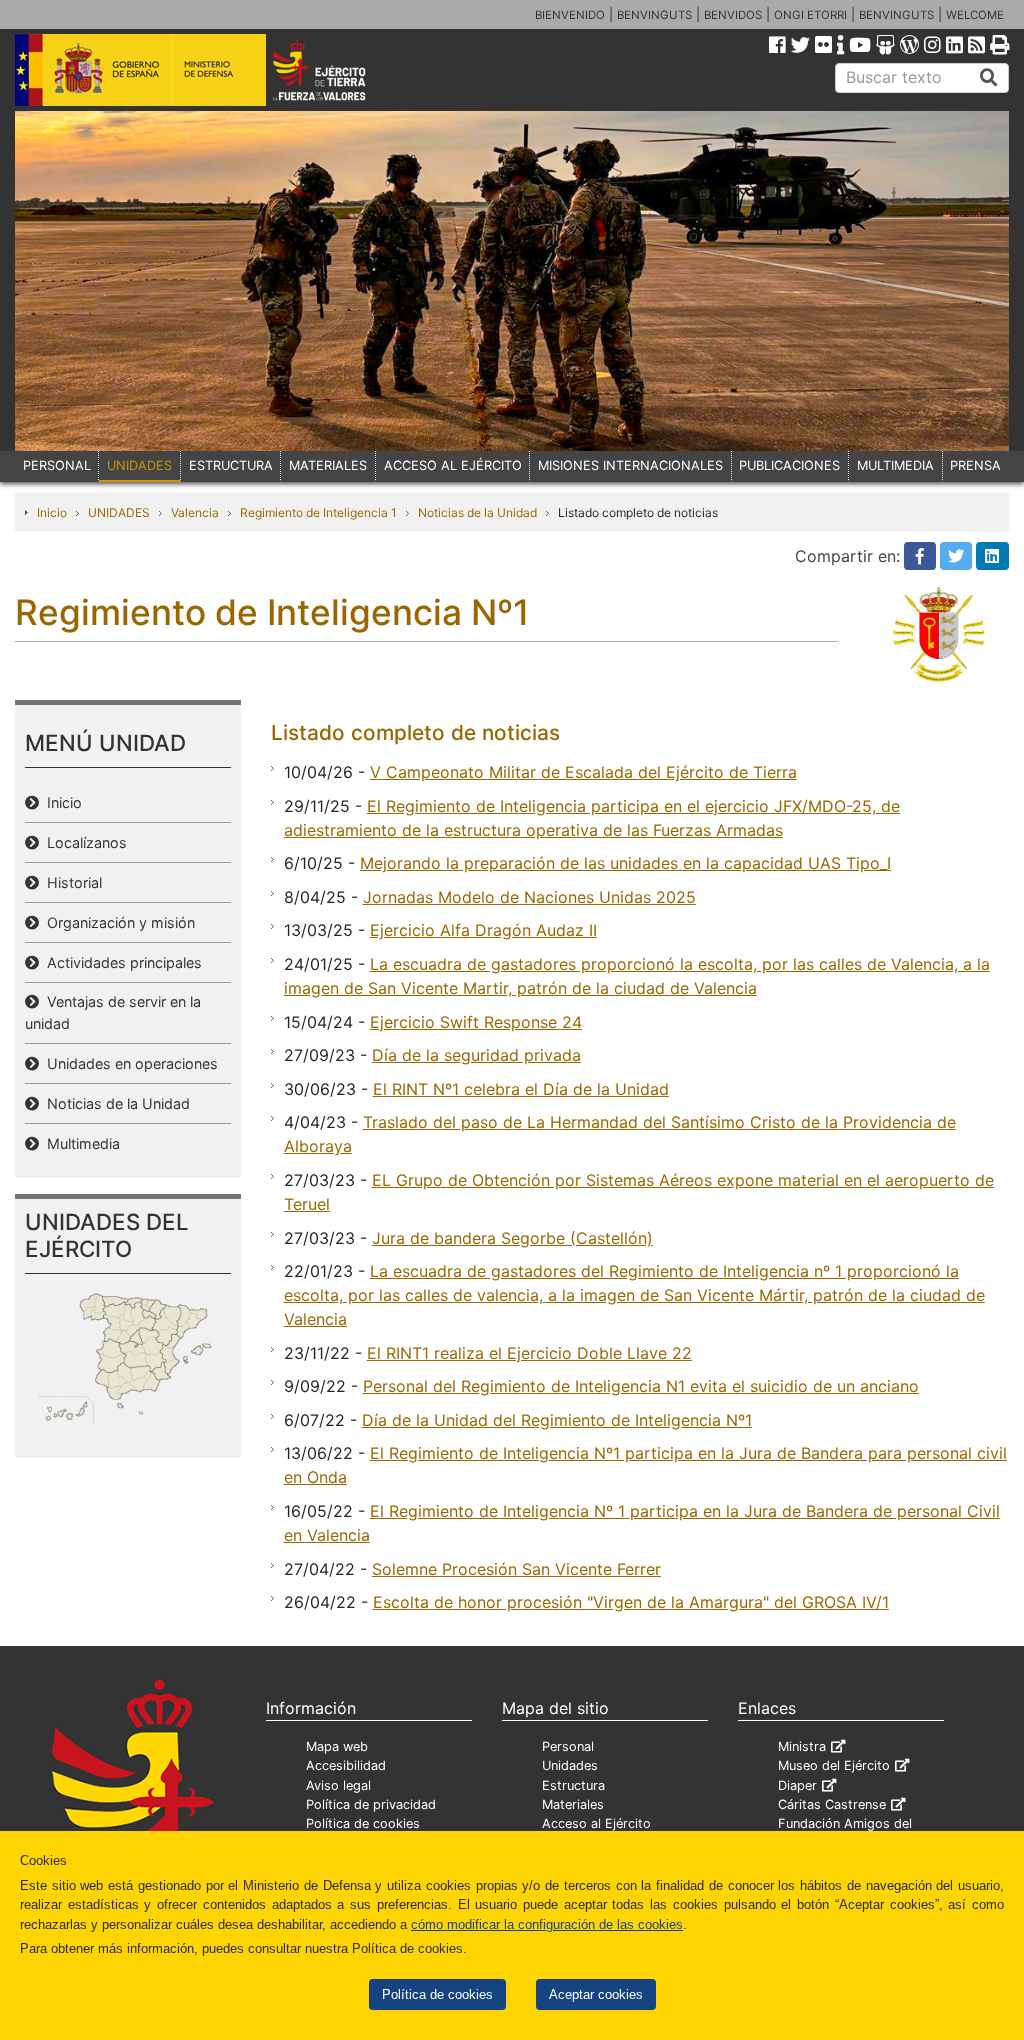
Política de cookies (437, 1994)
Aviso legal (338, 1785)
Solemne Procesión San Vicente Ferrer (516, 1569)
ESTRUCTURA (231, 465)
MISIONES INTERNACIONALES (630, 465)
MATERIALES (328, 465)
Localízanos (83, 842)
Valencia (195, 512)
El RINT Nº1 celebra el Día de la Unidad (521, 1089)
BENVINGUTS (654, 15)
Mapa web (337, 1746)
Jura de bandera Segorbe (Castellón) (512, 1238)
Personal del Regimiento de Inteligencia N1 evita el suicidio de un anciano (641, 1386)
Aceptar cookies (596, 1994)
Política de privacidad (371, 1804)
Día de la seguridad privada (476, 1055)
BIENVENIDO (570, 15)
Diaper (797, 1785)
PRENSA (975, 465)
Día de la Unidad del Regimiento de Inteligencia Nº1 (557, 1420)
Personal (568, 1746)
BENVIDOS (733, 15)
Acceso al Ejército (596, 1823)
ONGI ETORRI (810, 15)
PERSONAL (57, 465)
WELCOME (975, 15)
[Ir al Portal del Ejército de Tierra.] (338, 69)
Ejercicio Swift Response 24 (476, 1022)
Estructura (573, 1785)
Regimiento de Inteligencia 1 (318, 512)
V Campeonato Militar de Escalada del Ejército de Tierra (583, 772)
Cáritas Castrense (832, 1804)
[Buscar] (989, 78)
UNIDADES (139, 465)
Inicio (52, 512)
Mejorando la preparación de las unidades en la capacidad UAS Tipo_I (625, 863)
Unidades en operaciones (128, 1063)
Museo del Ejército (834, 1765)
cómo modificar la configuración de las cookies (547, 1924)
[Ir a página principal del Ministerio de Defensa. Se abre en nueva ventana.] (140, 69)
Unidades (570, 1765)
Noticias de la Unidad (477, 512)
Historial (70, 882)
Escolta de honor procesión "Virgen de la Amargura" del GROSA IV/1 (631, 1602)
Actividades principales (120, 962)
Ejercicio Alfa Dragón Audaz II (483, 930)
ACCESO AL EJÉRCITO (453, 465)
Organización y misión (117, 922)
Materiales (573, 1804)
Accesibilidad (346, 1765)
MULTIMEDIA (895, 465)
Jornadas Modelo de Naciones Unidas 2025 (529, 897)
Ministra (802, 1746)
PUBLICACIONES (789, 465)
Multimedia (79, 1143)
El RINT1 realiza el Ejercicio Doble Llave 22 (529, 1353)
